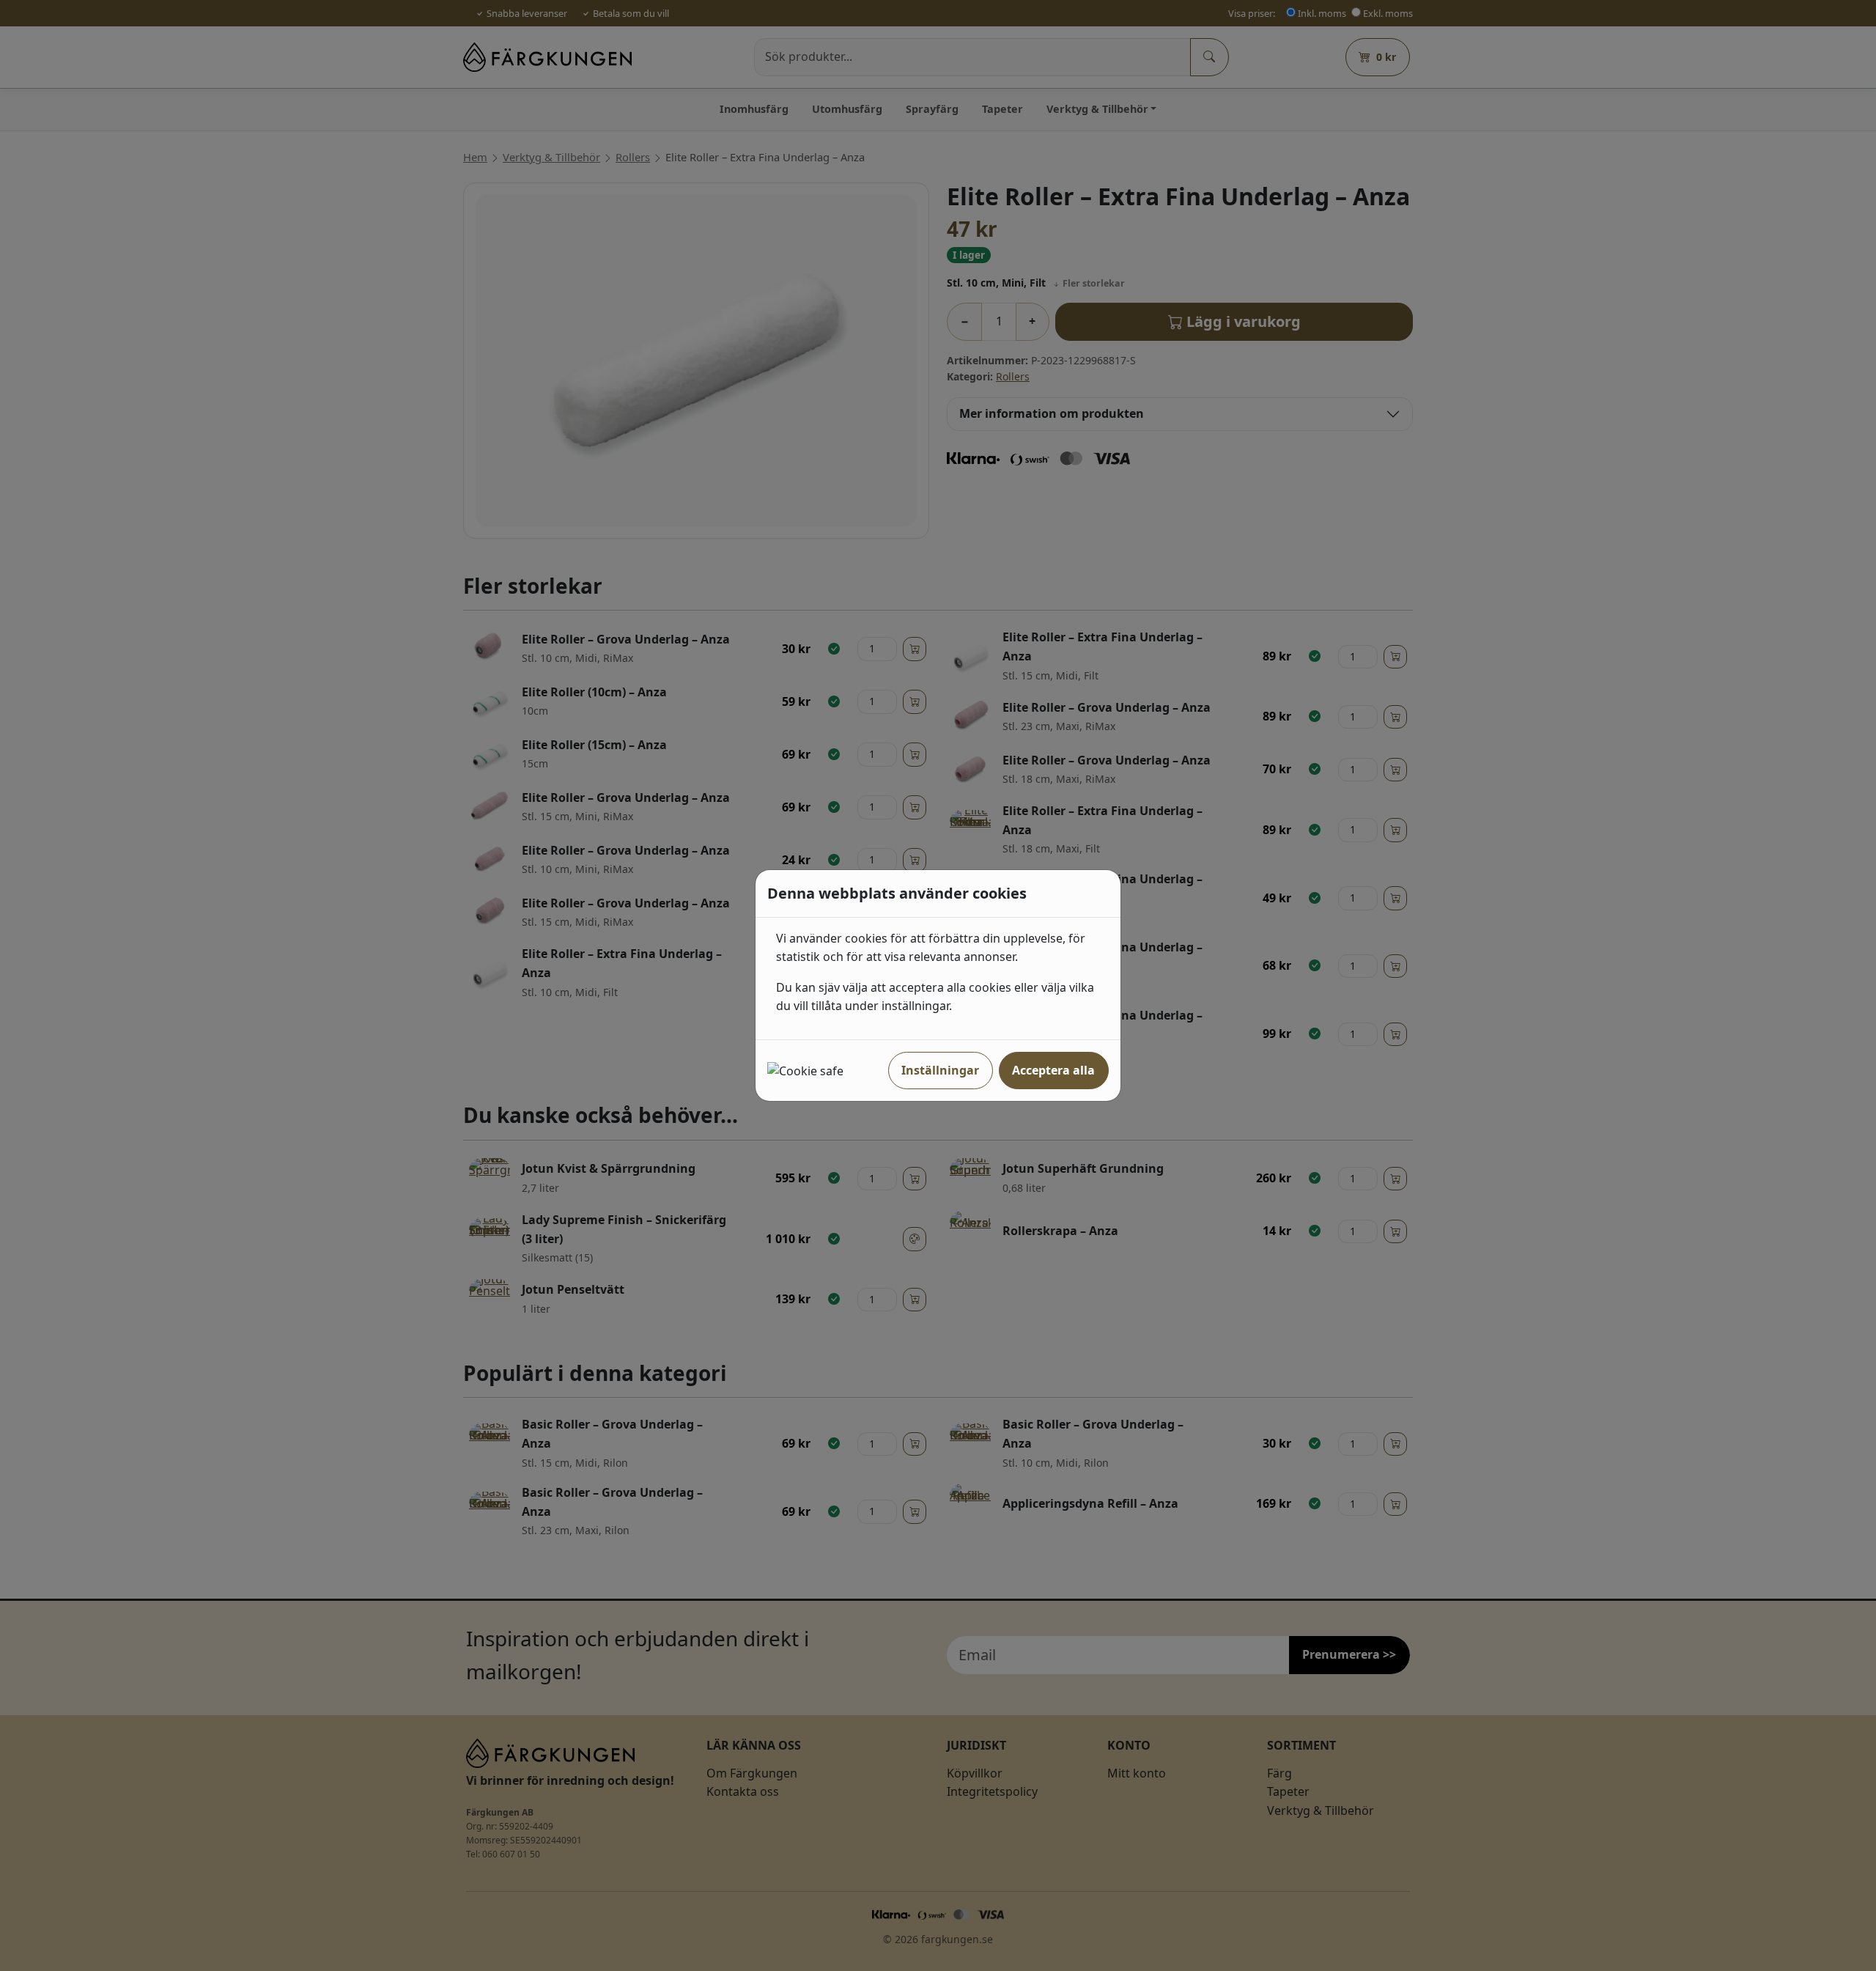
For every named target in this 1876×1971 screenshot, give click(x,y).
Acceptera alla (1053, 1070)
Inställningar (940, 1070)
